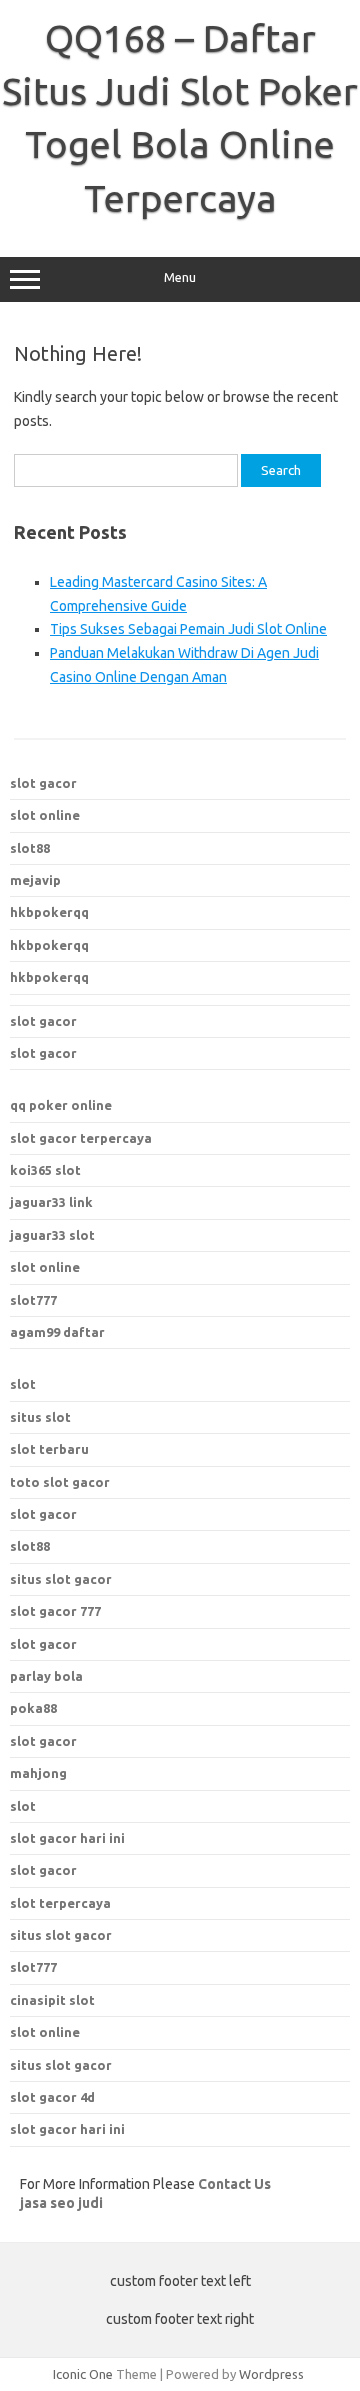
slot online (45, 815)
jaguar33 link (51, 1202)
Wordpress (271, 2374)
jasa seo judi (61, 2203)
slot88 (30, 848)
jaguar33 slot (52, 1235)
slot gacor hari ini (67, 1838)
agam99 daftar (57, 1332)
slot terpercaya (60, 1903)
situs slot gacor (61, 1935)
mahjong (38, 1773)
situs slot (40, 1417)
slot (23, 1384)
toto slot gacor (60, 1482)
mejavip (35, 880)
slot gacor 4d (52, 2097)
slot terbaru (49, 1449)
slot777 (33, 1300)
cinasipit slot (52, 2000)
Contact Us (234, 2184)
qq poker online (61, 1105)
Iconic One (83, 2374)
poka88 (33, 1708)
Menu (180, 277)
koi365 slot (45, 1170)
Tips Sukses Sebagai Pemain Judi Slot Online (188, 629)
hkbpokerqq (49, 912)
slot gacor (43, 783)
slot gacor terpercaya (81, 1138)
